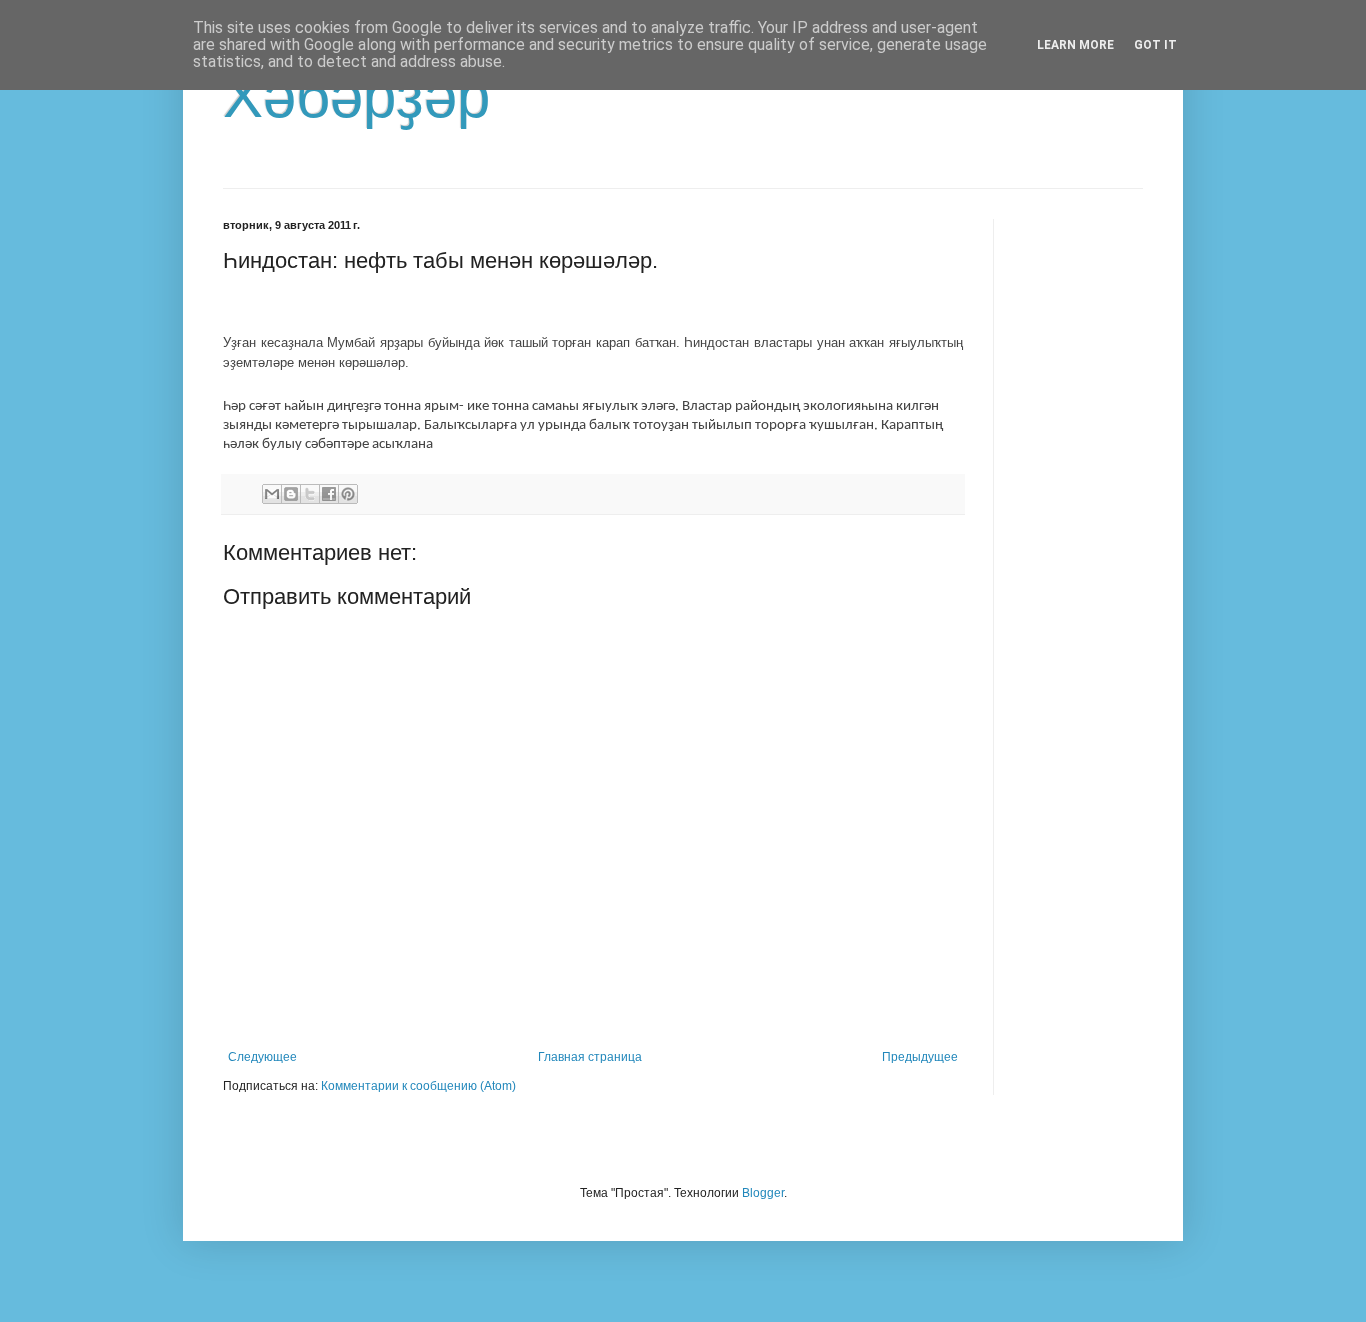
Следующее (262, 1057)
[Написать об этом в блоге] (291, 494)
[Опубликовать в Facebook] (329, 494)
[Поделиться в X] (310, 494)
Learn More (1075, 45)
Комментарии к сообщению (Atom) (418, 1086)
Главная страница (590, 1057)
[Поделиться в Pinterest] (348, 494)
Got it (1155, 45)
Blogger (763, 1193)
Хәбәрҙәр (356, 96)
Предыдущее (920, 1057)
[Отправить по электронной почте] (272, 494)
